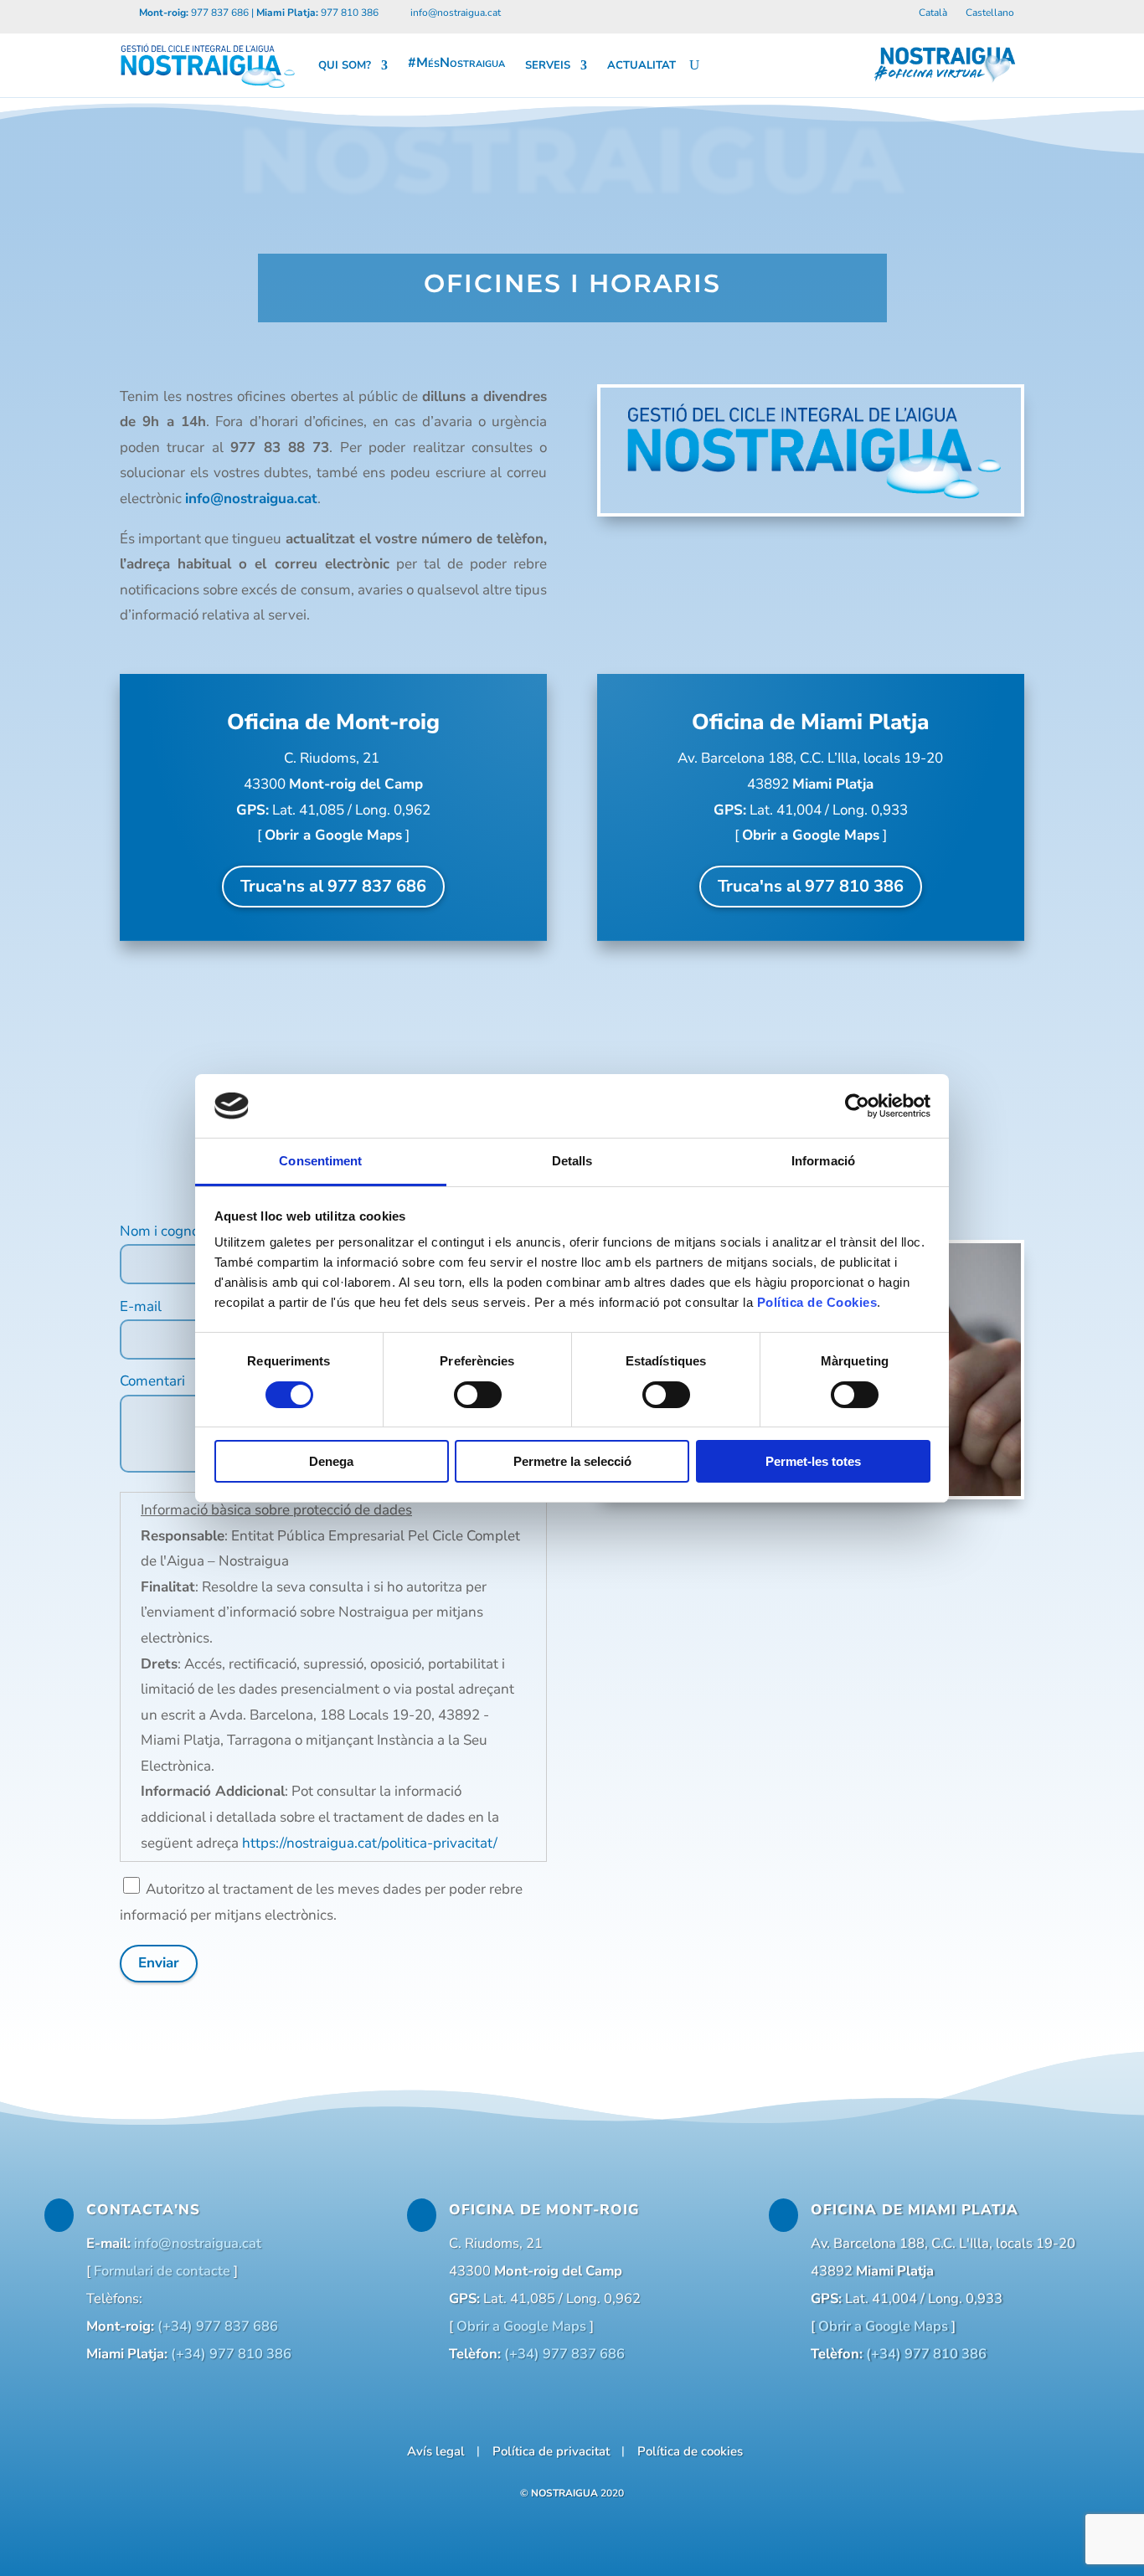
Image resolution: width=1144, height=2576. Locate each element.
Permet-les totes (813, 1461)
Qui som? (345, 65)
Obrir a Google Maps (333, 835)
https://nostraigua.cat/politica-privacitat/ (370, 1843)
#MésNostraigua (456, 63)
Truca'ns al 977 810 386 (811, 886)
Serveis (548, 65)
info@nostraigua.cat (251, 499)
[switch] (478, 1395)
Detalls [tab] (572, 1161)
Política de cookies (690, 2450)
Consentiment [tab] (320, 1161)
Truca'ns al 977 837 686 (333, 886)
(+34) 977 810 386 (231, 2354)
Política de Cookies (817, 1302)
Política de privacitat (551, 2450)
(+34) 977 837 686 (218, 2326)
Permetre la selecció (572, 1461)
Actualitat (642, 65)
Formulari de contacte (162, 2271)
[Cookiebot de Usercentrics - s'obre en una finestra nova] (857, 1106)
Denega (331, 1461)
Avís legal (436, 2450)
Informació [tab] (823, 1161)
